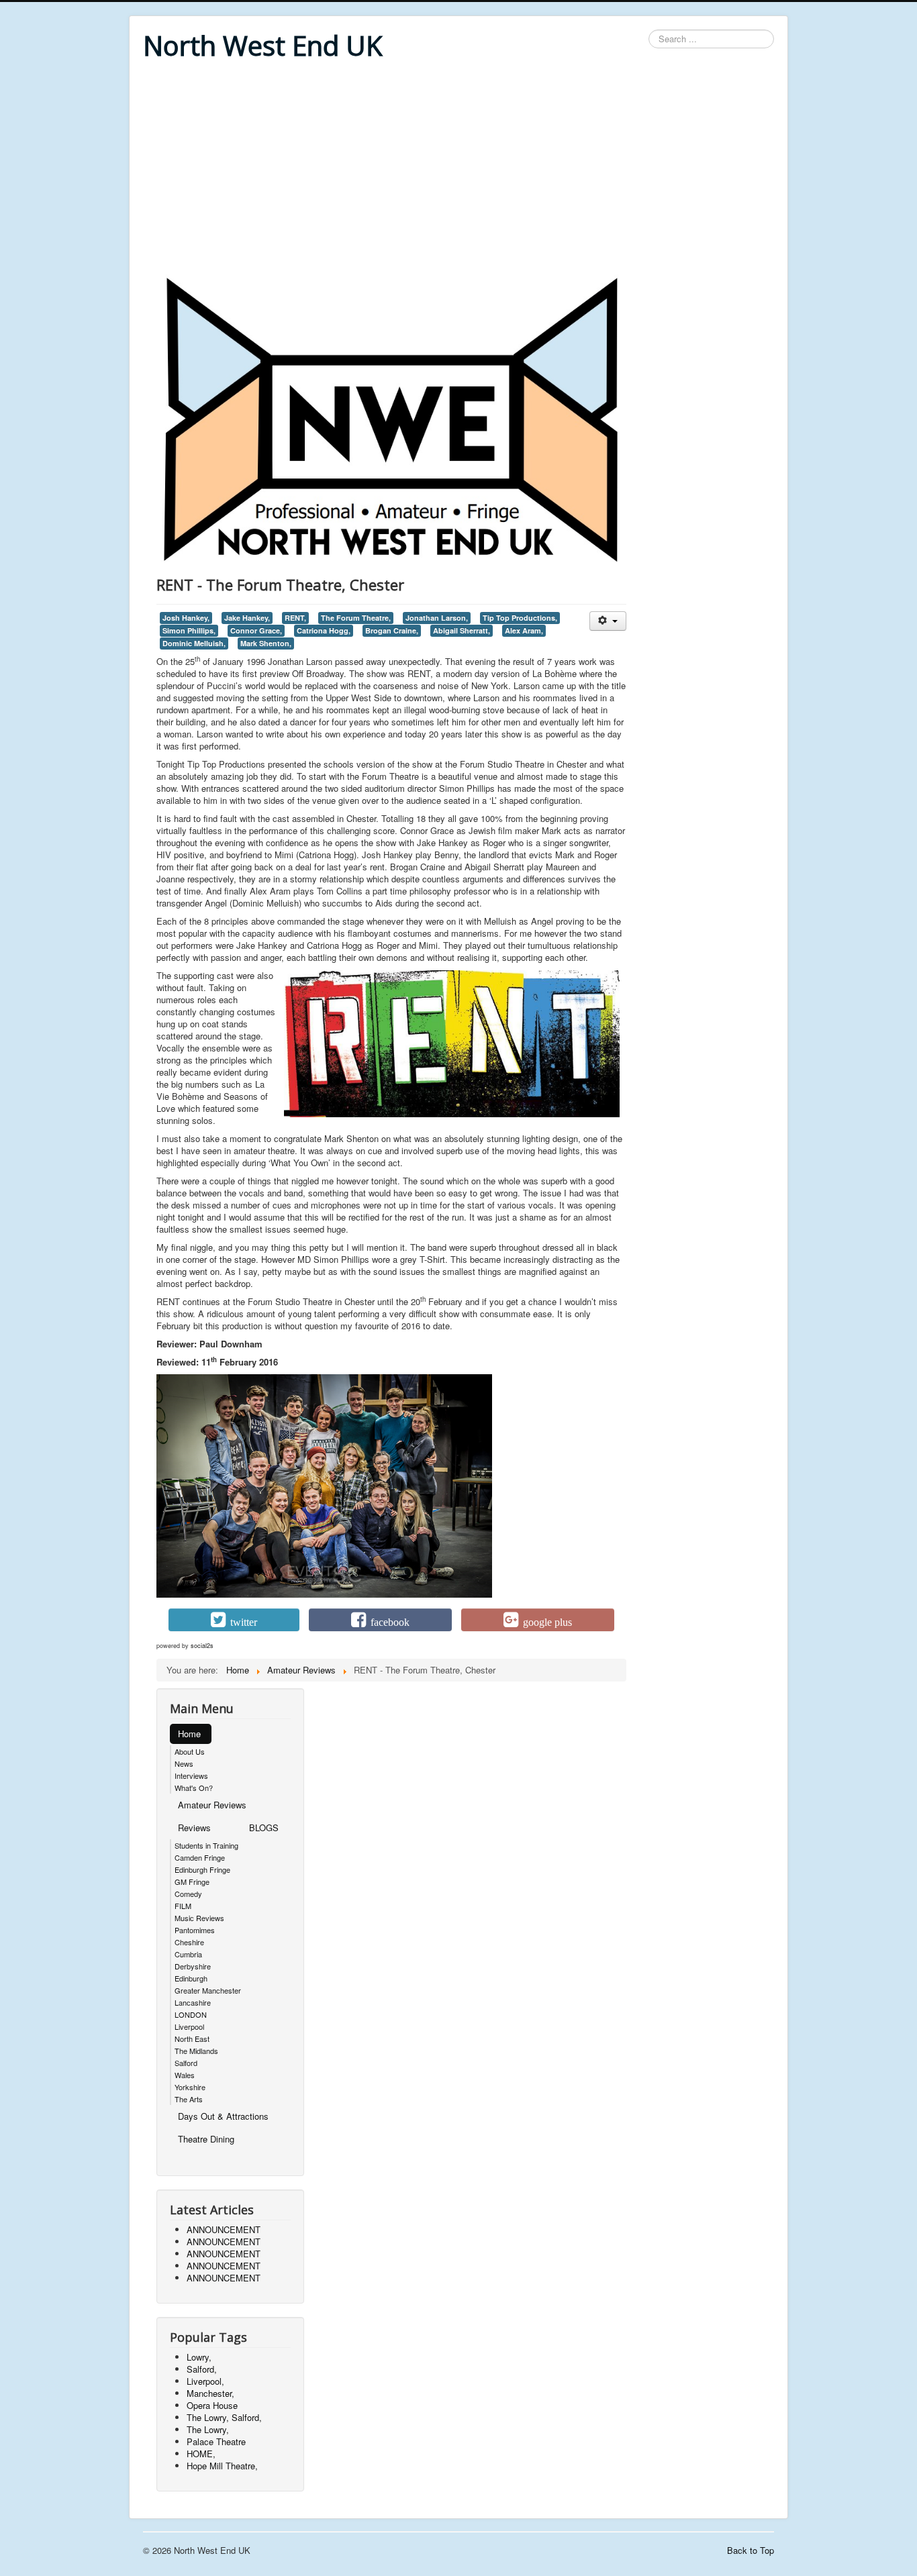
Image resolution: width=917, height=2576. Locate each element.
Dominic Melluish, (194, 643)
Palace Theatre (216, 2441)
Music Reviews (199, 1918)
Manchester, (210, 2393)
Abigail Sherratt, (462, 630)
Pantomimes (195, 1930)
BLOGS (264, 1827)
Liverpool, (205, 2381)
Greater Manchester (208, 1990)
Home (189, 1734)
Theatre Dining (206, 2139)
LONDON (191, 2014)
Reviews (194, 1827)
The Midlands (196, 2051)
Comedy (188, 1894)
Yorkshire (190, 2087)
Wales (185, 2075)
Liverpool (189, 2026)
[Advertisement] (458, 169)
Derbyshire (193, 1966)
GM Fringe (192, 1882)
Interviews (191, 1775)
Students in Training (206, 1845)
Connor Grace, (256, 630)
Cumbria (188, 1954)
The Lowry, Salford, (224, 2417)
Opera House (212, 2405)
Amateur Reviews (212, 1805)
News (184, 1763)
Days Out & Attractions (223, 2116)
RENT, (295, 618)
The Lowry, (208, 2429)
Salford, (202, 2369)
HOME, (201, 2454)
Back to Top (751, 2550)
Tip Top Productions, (520, 618)
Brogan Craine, (392, 630)
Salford (186, 2063)
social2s (202, 1646)
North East (192, 2039)
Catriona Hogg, (324, 630)
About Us (190, 1751)
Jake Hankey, (247, 618)
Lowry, (199, 2357)
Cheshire (189, 1942)
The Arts (189, 2099)
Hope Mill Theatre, (222, 2466)
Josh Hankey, (186, 618)
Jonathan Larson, (437, 618)
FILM (183, 1906)
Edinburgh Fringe (202, 1869)
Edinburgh (191, 1978)
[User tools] (608, 621)
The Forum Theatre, (356, 618)
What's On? (194, 1788)
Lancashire (193, 2002)
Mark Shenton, (266, 643)
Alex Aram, (524, 630)
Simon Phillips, (189, 630)
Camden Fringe (200, 1857)
